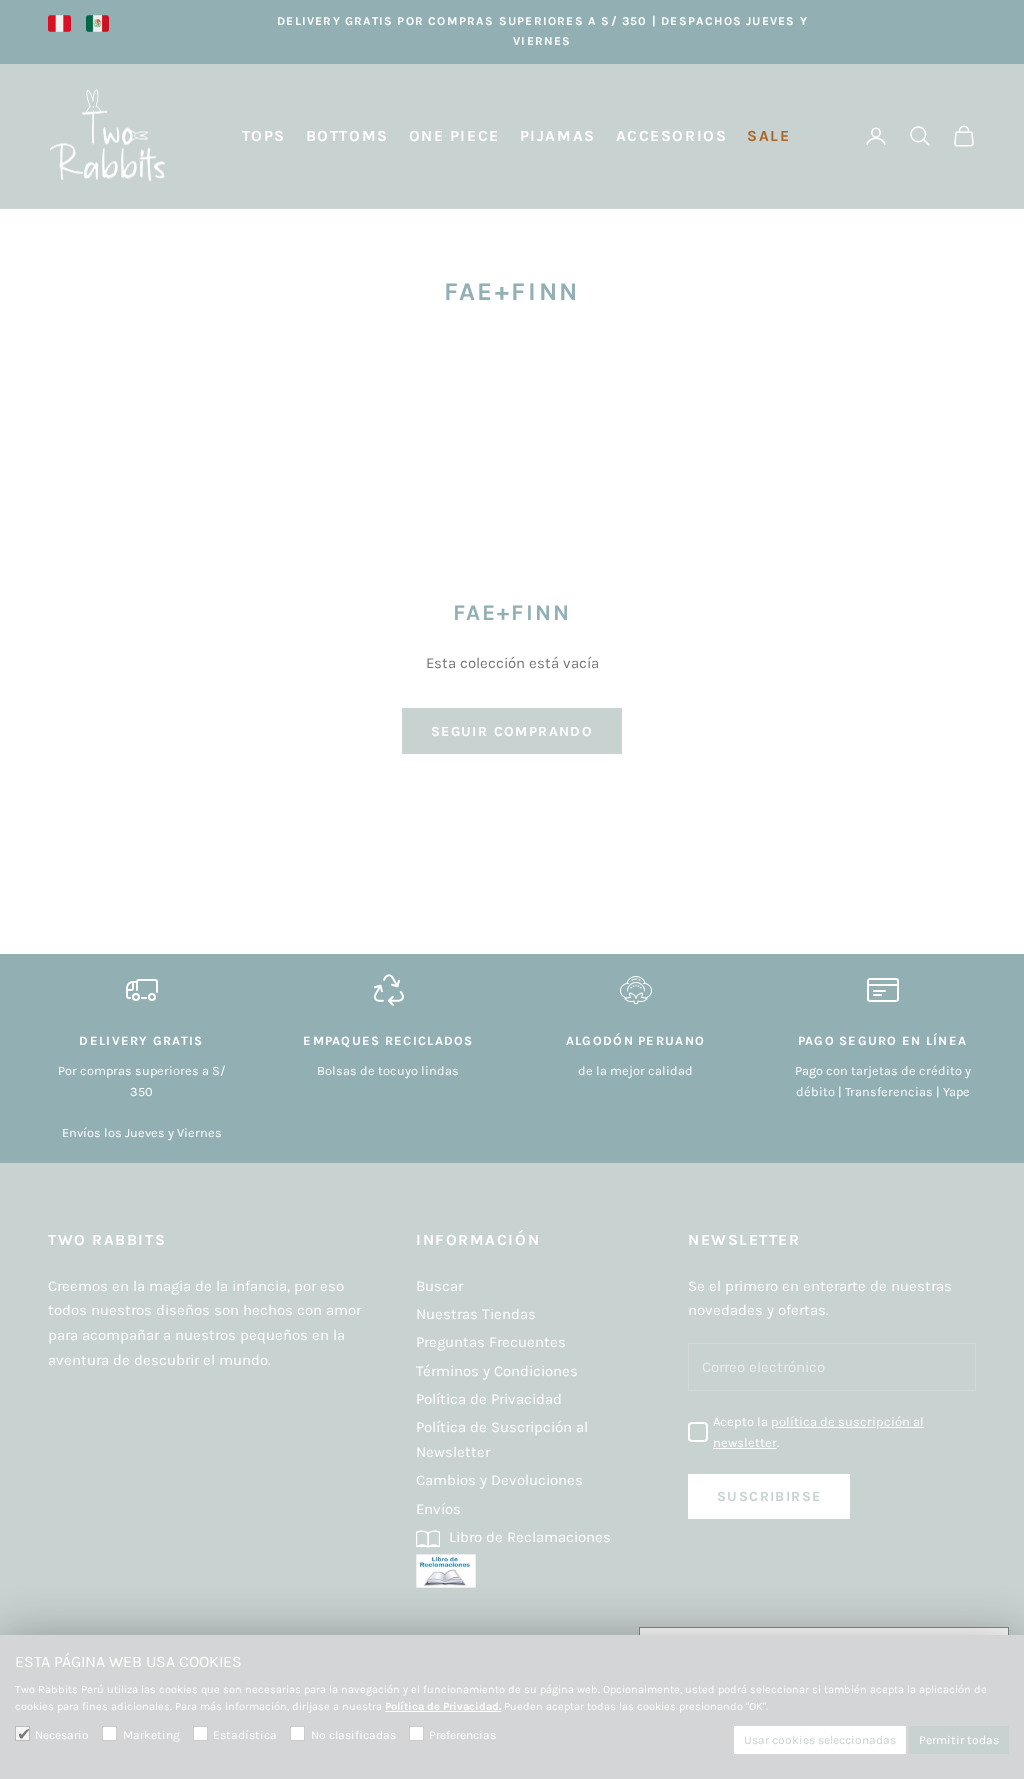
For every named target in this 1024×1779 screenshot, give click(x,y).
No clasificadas (353, 1735)
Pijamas (558, 136)
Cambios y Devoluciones (499, 1480)
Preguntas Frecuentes (491, 1342)
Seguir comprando (512, 731)
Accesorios (672, 136)
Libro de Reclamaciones (528, 1537)
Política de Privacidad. (443, 1706)
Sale (768, 136)
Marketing (151, 1735)
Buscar (439, 1286)
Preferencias (462, 1735)
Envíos (438, 1509)
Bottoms (347, 136)
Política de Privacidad (489, 1399)
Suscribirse (769, 1496)
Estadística (245, 1735)
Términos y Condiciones (497, 1371)
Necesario (62, 1735)
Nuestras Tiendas (476, 1314)
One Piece (454, 136)
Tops (264, 136)
